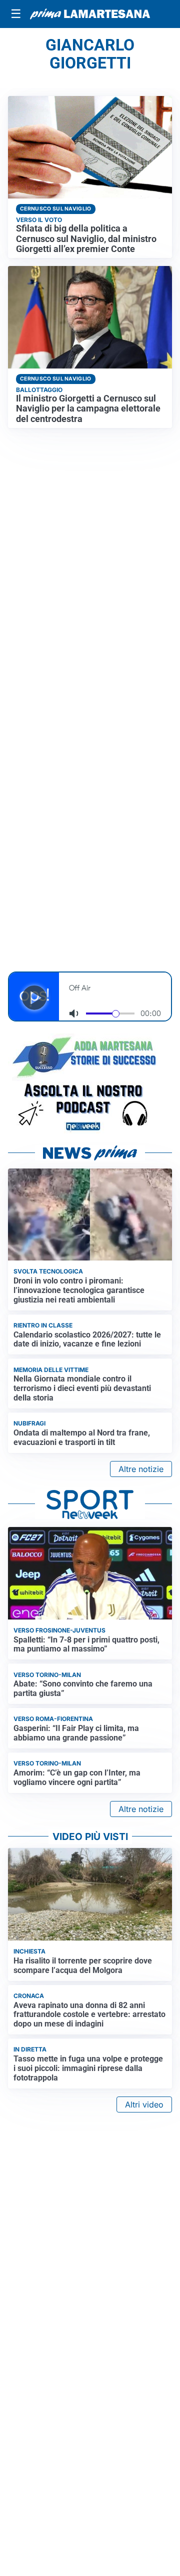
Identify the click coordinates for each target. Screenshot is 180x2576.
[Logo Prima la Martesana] (90, 14)
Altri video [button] (144, 2104)
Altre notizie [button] (141, 1469)
